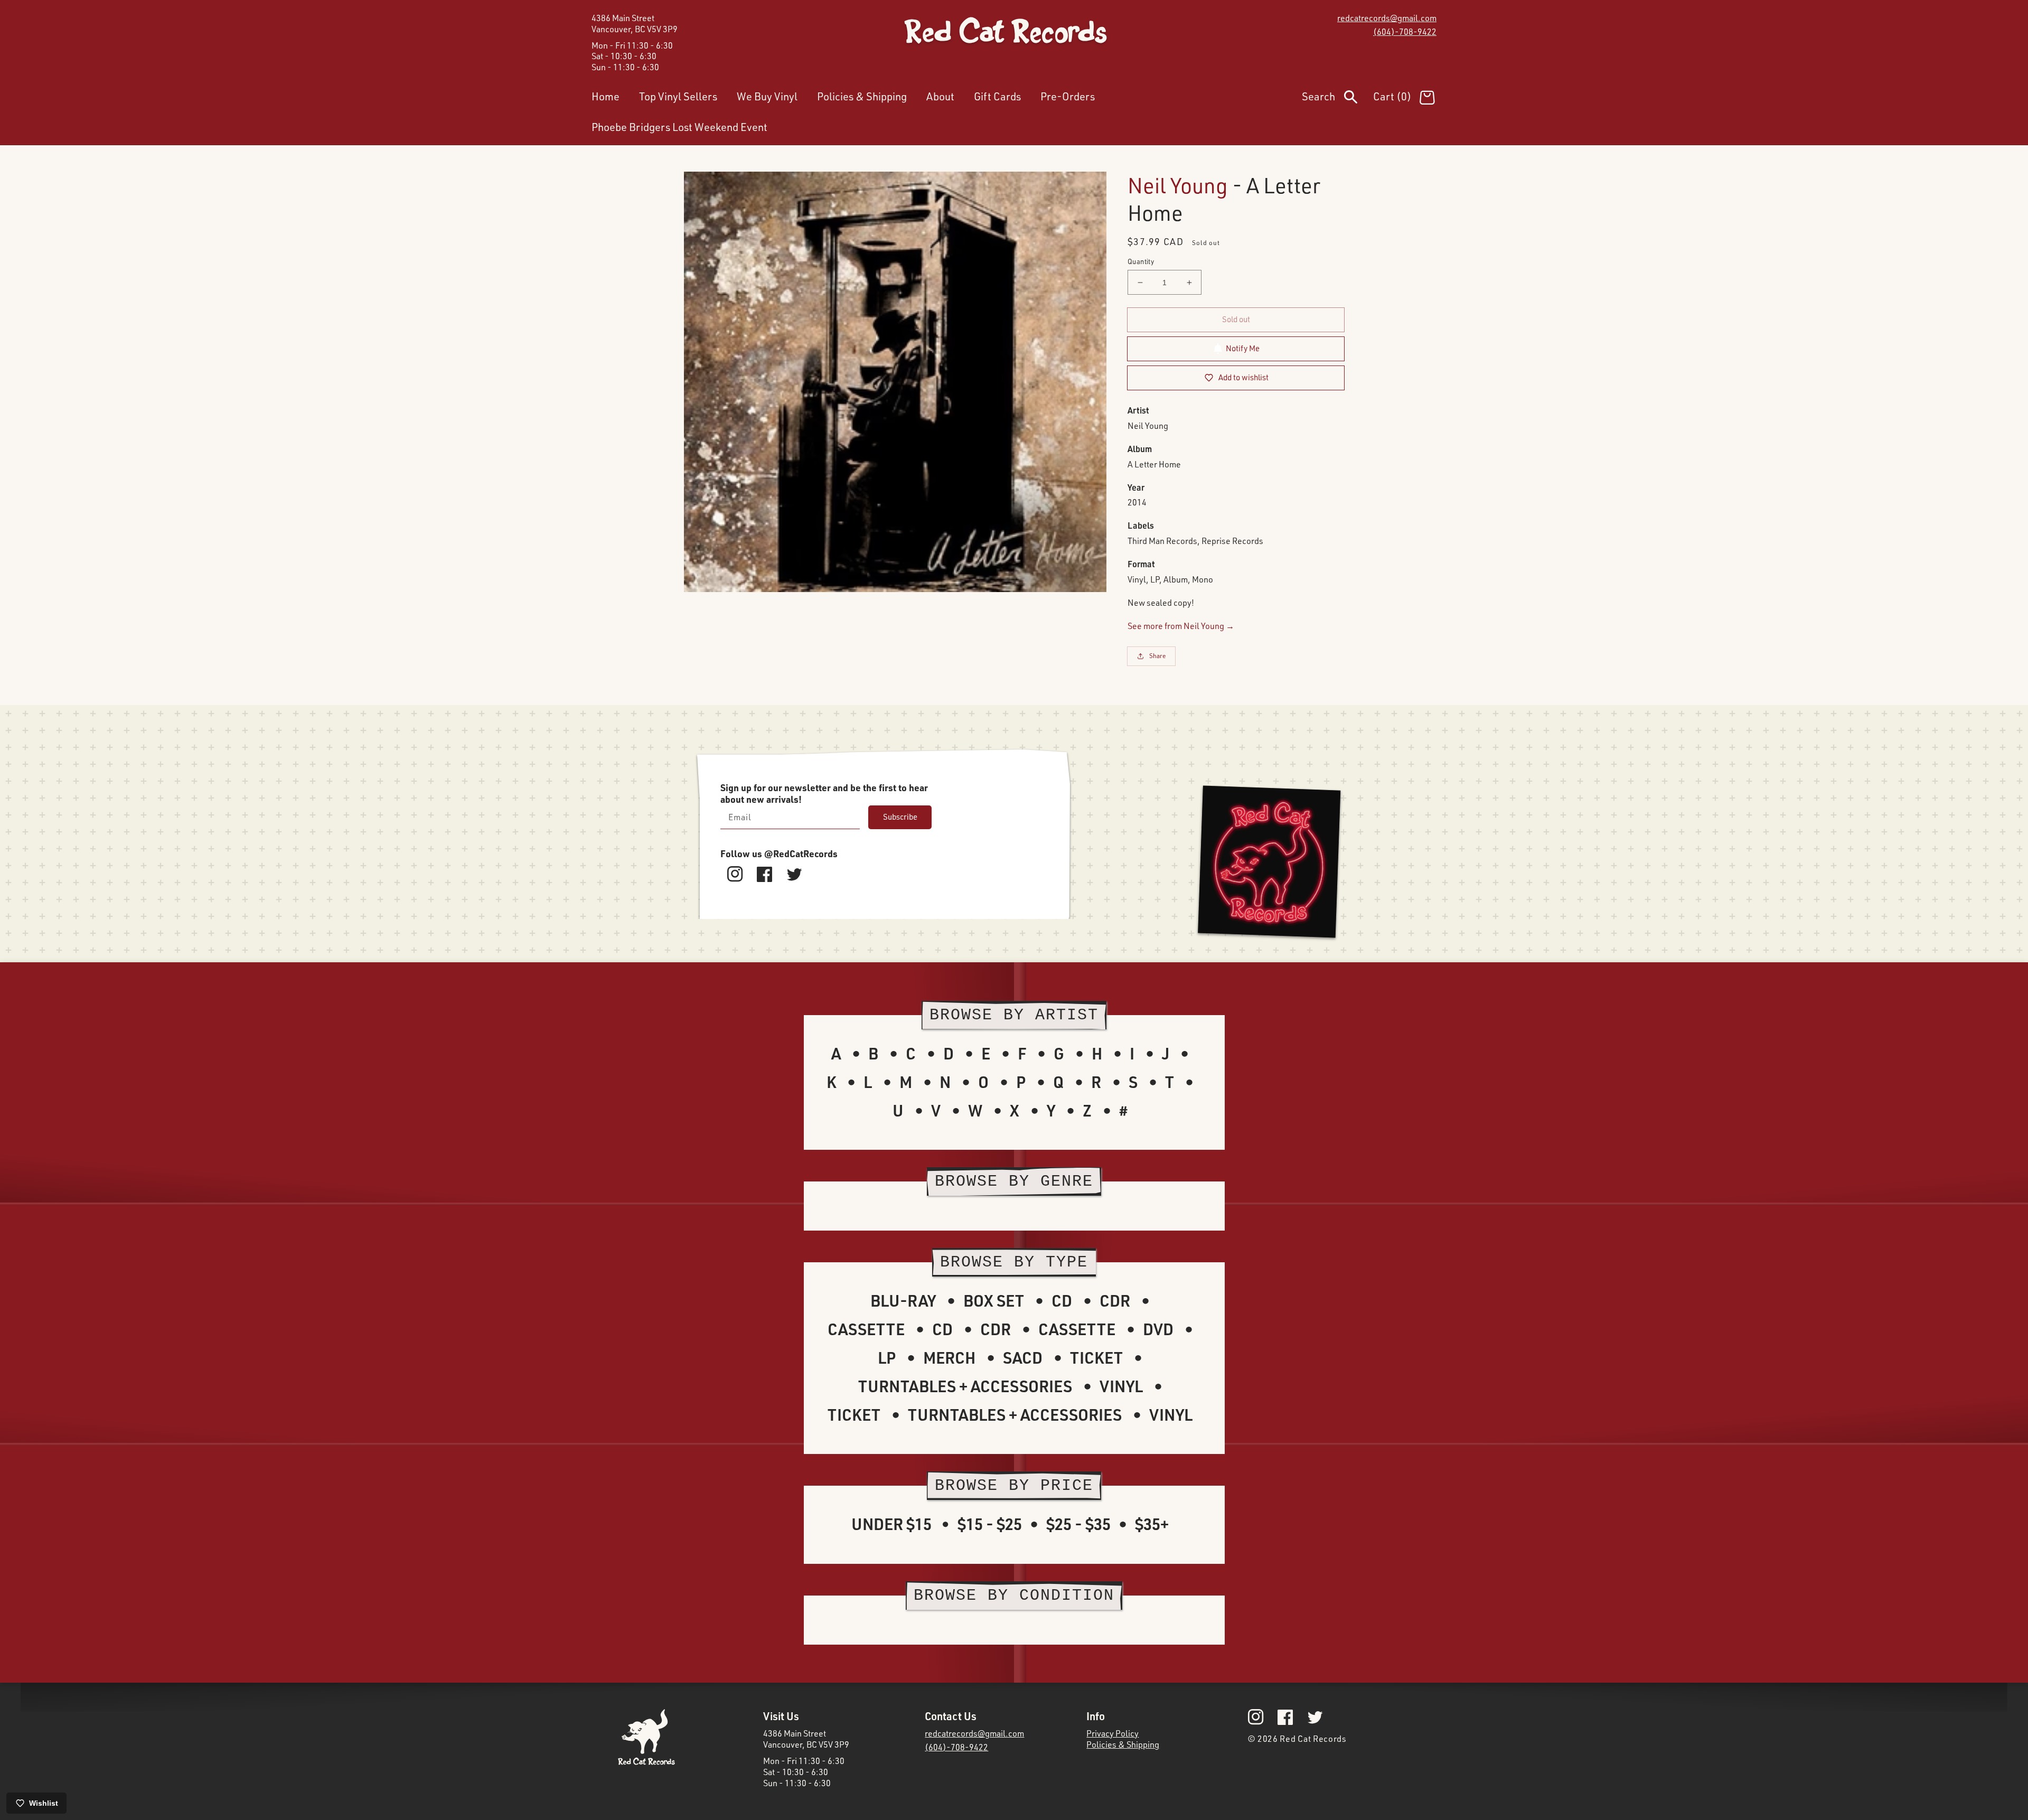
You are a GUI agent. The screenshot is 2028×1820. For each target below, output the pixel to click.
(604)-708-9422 (1405, 32)
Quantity (1141, 261)
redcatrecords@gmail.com (1387, 18)
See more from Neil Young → (1181, 626)
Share (1158, 656)
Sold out (1236, 319)
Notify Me (1243, 348)
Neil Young (1178, 185)
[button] (1337, 99)
